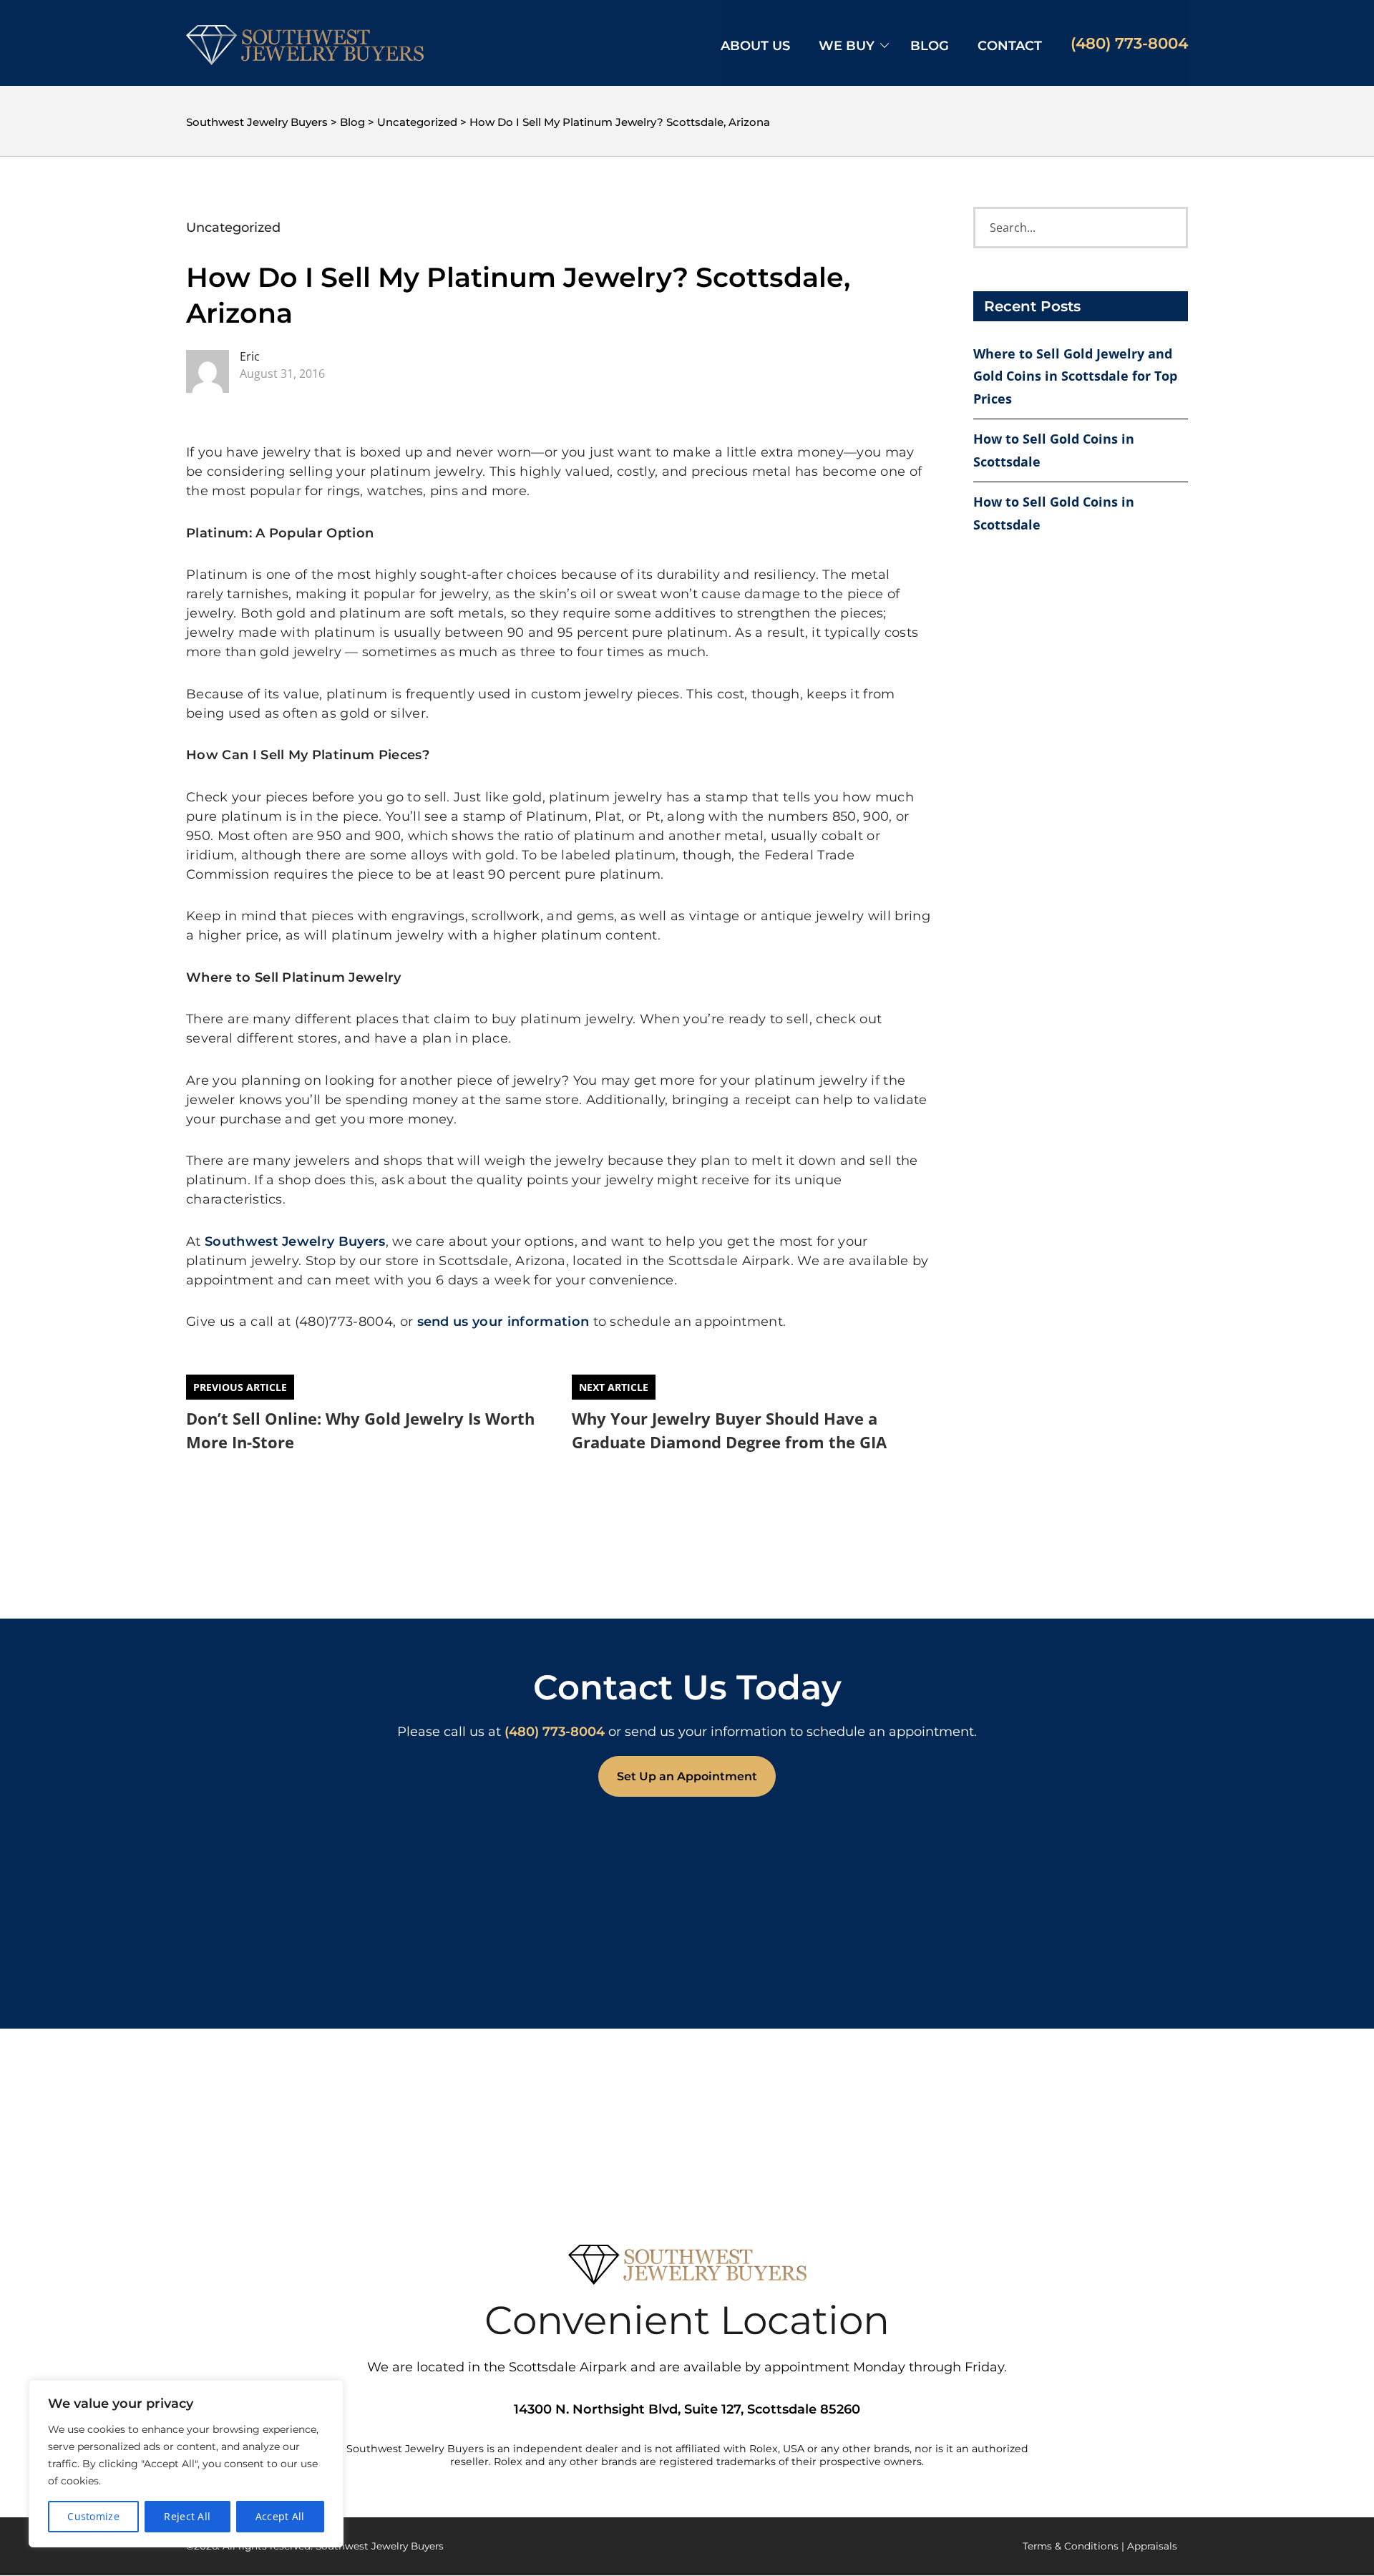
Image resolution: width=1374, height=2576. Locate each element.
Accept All (280, 2516)
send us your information (503, 1322)
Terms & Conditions (1071, 2546)
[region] (186, 2464)
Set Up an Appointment (687, 1776)
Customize (93, 2516)
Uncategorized (233, 228)
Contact (1010, 46)
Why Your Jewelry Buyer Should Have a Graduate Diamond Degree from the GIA (729, 1430)
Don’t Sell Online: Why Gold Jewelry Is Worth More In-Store (360, 1430)
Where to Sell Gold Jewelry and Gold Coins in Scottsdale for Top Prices (1075, 376)
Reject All (187, 2516)
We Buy (847, 46)
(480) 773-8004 (1129, 43)
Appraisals (1152, 2546)
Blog (930, 46)
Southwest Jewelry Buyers (295, 1241)
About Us (755, 46)
